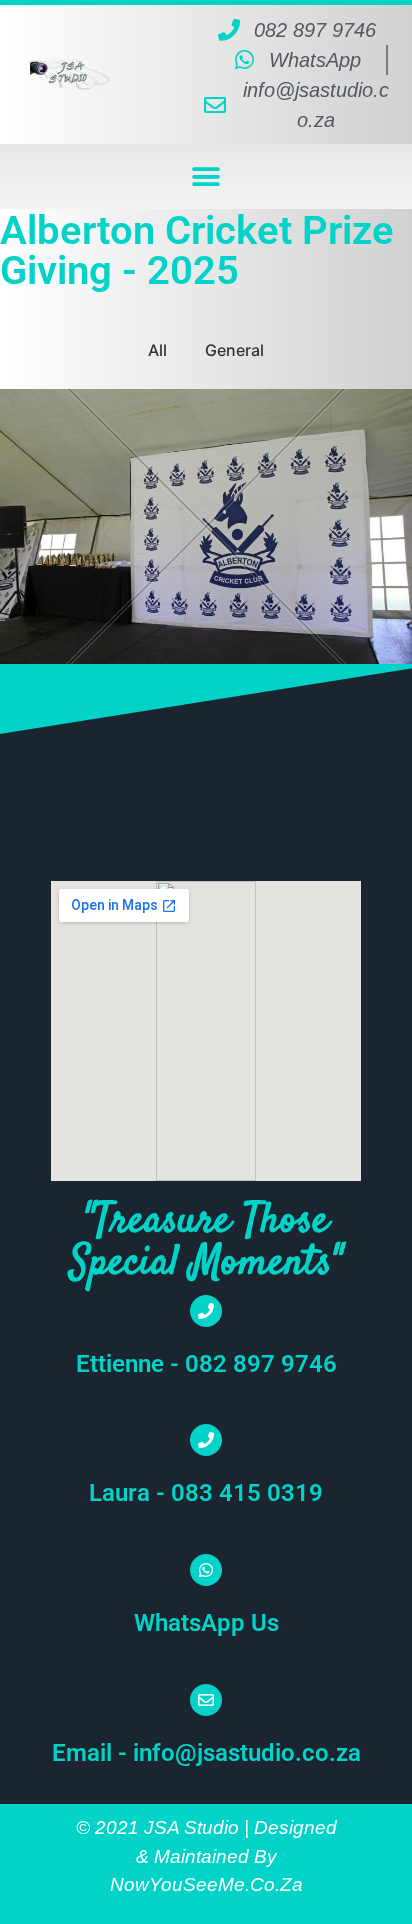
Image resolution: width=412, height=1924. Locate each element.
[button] (206, 176)
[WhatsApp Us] (206, 1570)
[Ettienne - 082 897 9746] (206, 1311)
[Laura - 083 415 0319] (206, 1440)
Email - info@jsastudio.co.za (206, 1753)
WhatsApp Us (206, 1623)
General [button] (234, 350)
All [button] (157, 350)
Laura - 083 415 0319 (206, 1493)
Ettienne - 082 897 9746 (206, 1364)
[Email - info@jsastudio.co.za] (206, 1700)
